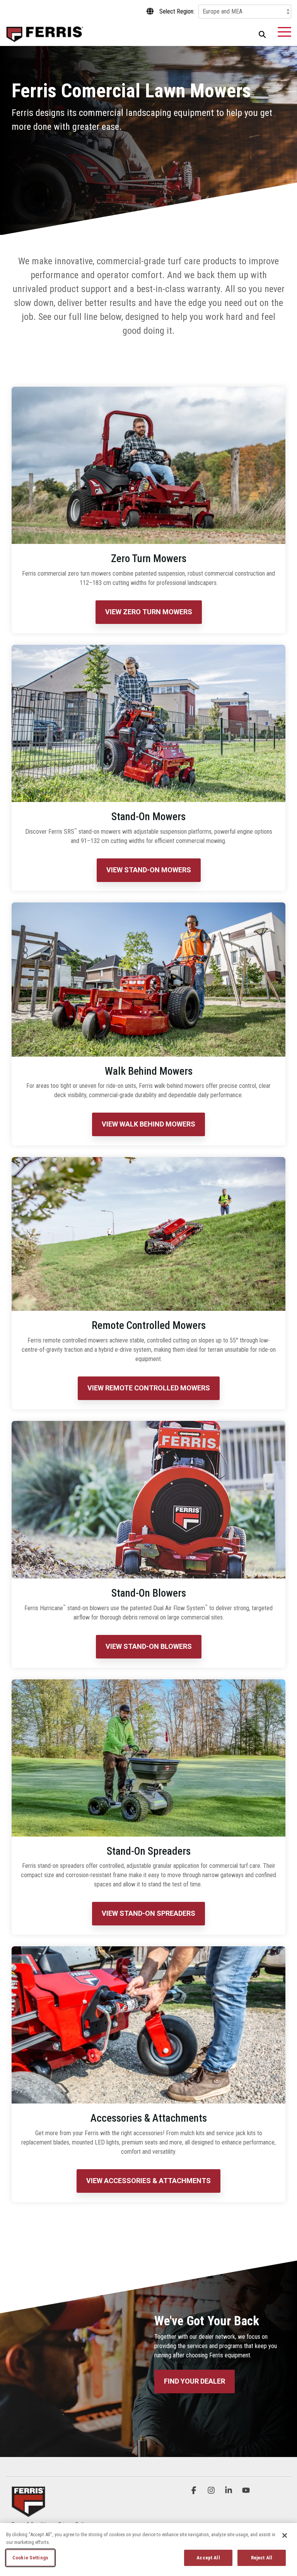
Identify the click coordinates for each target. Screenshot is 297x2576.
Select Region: (177, 12)
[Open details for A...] (148, 2025)
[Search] (262, 34)
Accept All (208, 2558)
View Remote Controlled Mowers (149, 1388)
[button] (284, 31)
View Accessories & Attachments (148, 2181)
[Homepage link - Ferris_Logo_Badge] (28, 2512)
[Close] (285, 2535)
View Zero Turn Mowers (149, 612)
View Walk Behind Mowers (148, 1124)
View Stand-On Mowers (149, 870)
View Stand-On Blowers (149, 1646)
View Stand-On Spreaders (148, 1913)
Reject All (262, 2558)
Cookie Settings (30, 2558)
